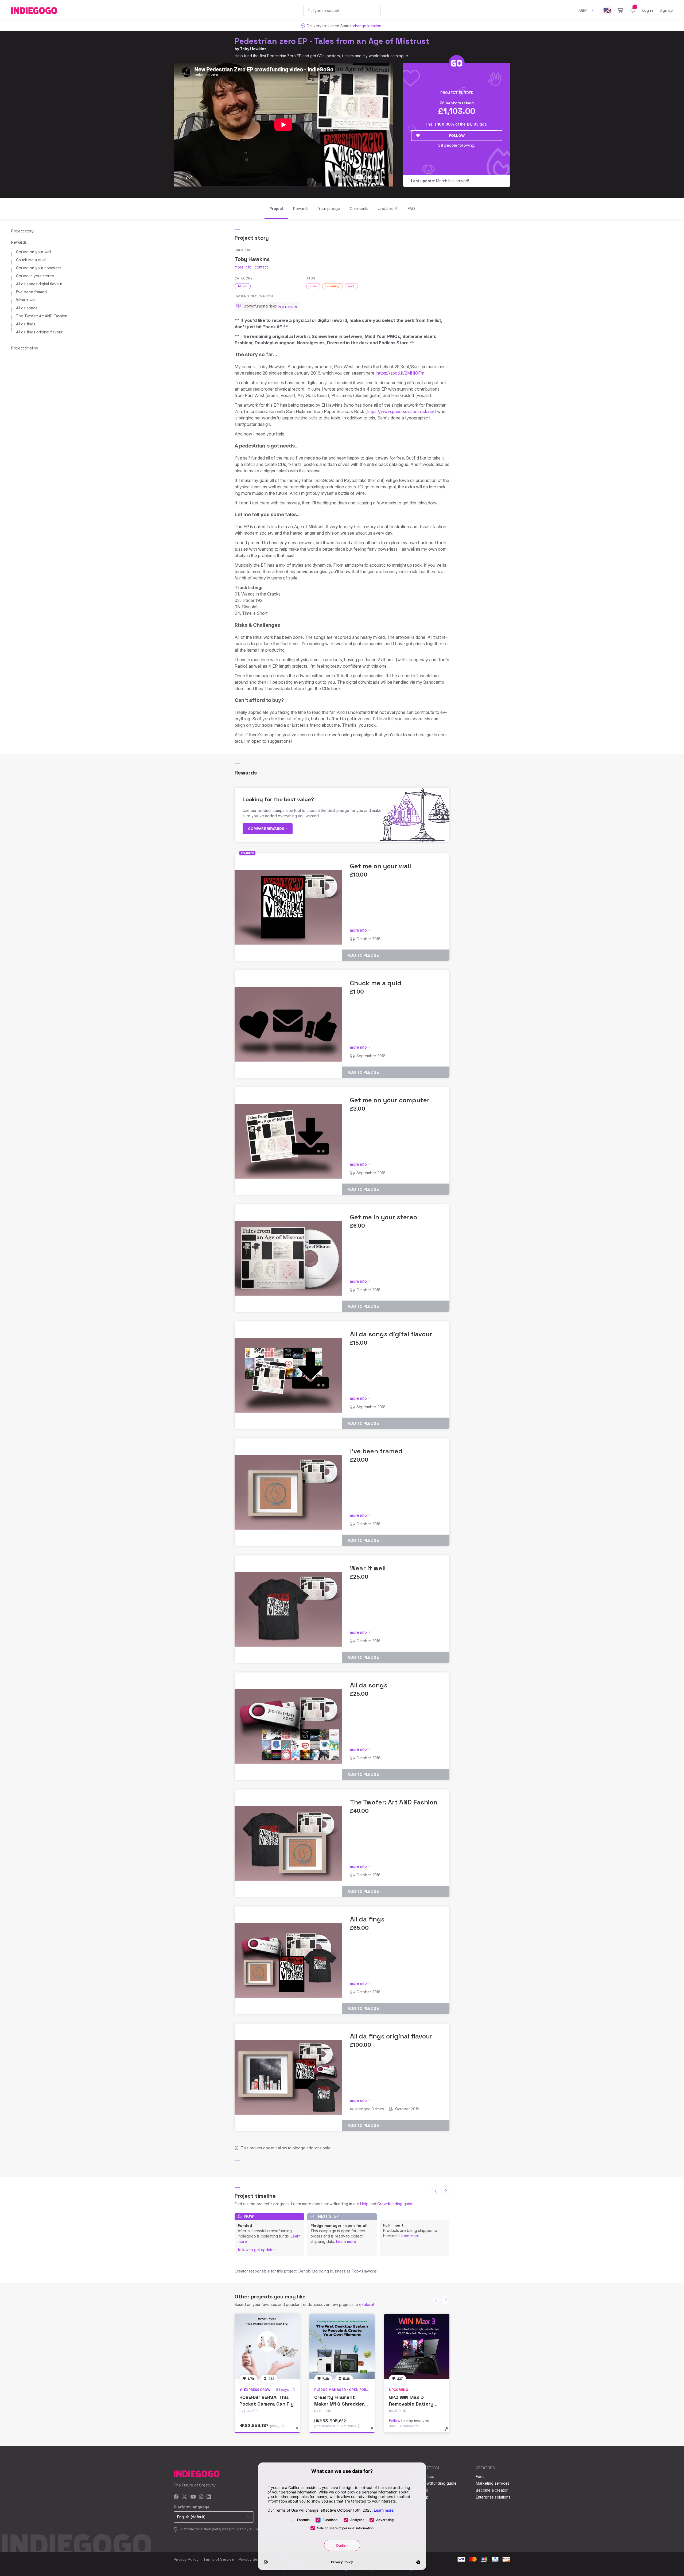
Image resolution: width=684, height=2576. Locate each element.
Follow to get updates (257, 2250)
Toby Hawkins (253, 49)
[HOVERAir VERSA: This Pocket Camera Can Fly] (267, 2346)
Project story (22, 231)
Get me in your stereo (35, 276)
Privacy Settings (253, 2559)
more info (243, 267)
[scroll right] (445, 2191)
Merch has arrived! (440, 181)
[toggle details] (299, 2432)
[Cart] (620, 10)
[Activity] (633, 10)
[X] (184, 2497)
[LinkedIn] (209, 2497)
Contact (427, 2476)
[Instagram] (201, 2497)
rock (351, 286)
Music (243, 286)
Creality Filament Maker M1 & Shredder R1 (339, 2404)
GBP (583, 10)
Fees (480, 2476)
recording (333, 286)
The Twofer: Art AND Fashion (42, 316)
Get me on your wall (34, 252)
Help (364, 2204)
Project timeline (25, 348)
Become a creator (492, 2490)
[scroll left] (436, 2191)
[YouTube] (193, 2497)
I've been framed (31, 292)
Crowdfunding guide (395, 2204)
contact (261, 267)
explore (366, 2304)
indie (313, 286)
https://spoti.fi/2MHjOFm (400, 373)
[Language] (607, 11)
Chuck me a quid (31, 260)
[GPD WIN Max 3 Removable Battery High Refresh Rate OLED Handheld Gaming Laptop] (417, 2346)
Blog (424, 2490)
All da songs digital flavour (39, 284)
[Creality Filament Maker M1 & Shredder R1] (342, 2346)
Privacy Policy (186, 2559)
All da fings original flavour (39, 332)
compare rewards (267, 828)
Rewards (19, 242)
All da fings (26, 324)
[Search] (310, 10)
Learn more (346, 2241)
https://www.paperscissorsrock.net (401, 411)
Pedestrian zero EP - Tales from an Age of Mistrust (332, 41)
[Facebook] (176, 2497)
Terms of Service (219, 2559)
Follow (457, 135)
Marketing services (493, 2483)
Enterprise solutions (493, 2497)
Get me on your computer (39, 268)
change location (367, 26)
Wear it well (26, 300)
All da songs (27, 308)
